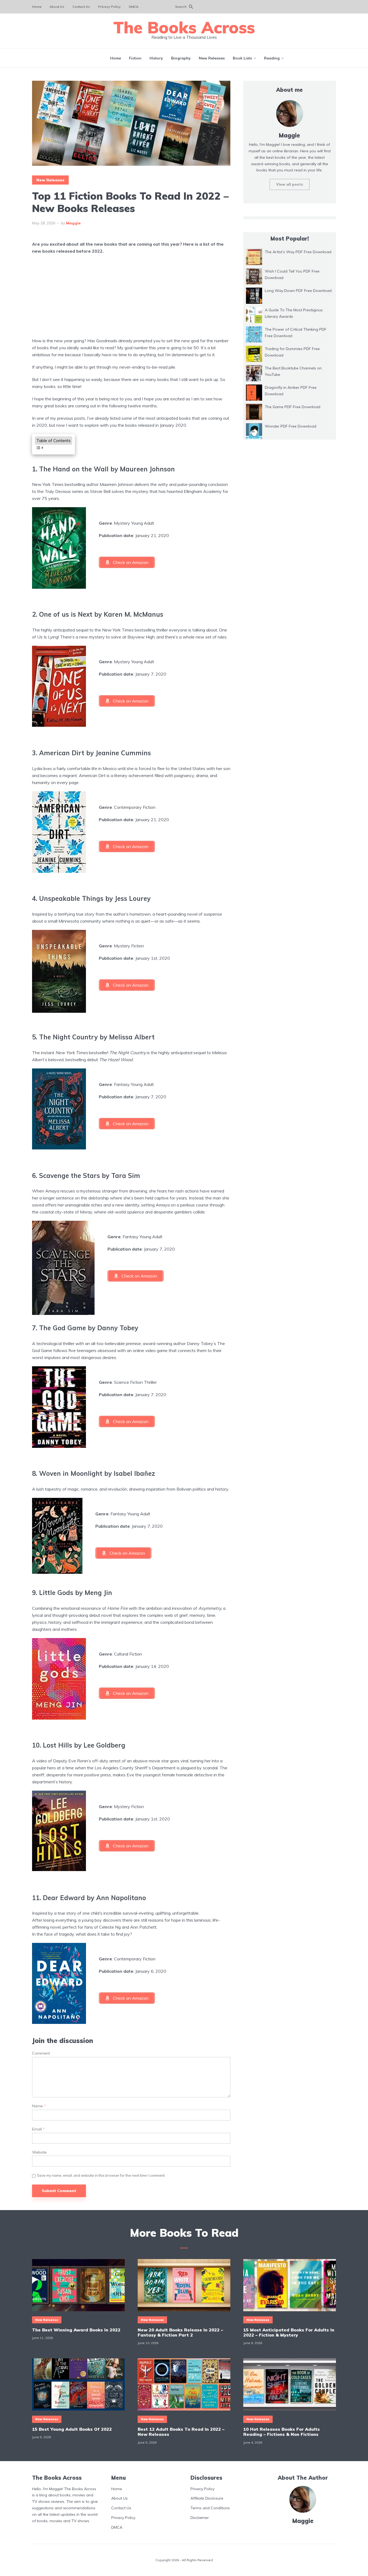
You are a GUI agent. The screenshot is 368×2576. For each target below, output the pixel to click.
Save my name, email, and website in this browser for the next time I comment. (101, 2175)
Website (39, 2152)
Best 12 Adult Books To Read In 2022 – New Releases (181, 2432)
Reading (272, 58)
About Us (57, 7)
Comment (41, 2053)
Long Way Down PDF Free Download (298, 291)
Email (38, 2129)
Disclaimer (200, 2518)
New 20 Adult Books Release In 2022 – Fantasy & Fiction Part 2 (180, 2332)
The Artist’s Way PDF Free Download (298, 252)
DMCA (134, 7)
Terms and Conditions (210, 2508)
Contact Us (81, 7)
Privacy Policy (109, 7)
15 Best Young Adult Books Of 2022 (72, 2429)
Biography (181, 58)
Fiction (135, 58)
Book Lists (242, 58)
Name (39, 2106)
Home (37, 7)
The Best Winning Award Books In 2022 (76, 2330)
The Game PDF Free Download (293, 407)
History (156, 58)
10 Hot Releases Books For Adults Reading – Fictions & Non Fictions (282, 2432)
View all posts (290, 184)
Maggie (73, 223)
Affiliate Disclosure (207, 2498)
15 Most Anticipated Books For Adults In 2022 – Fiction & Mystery (289, 2332)
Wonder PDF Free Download (291, 426)
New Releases (212, 58)
